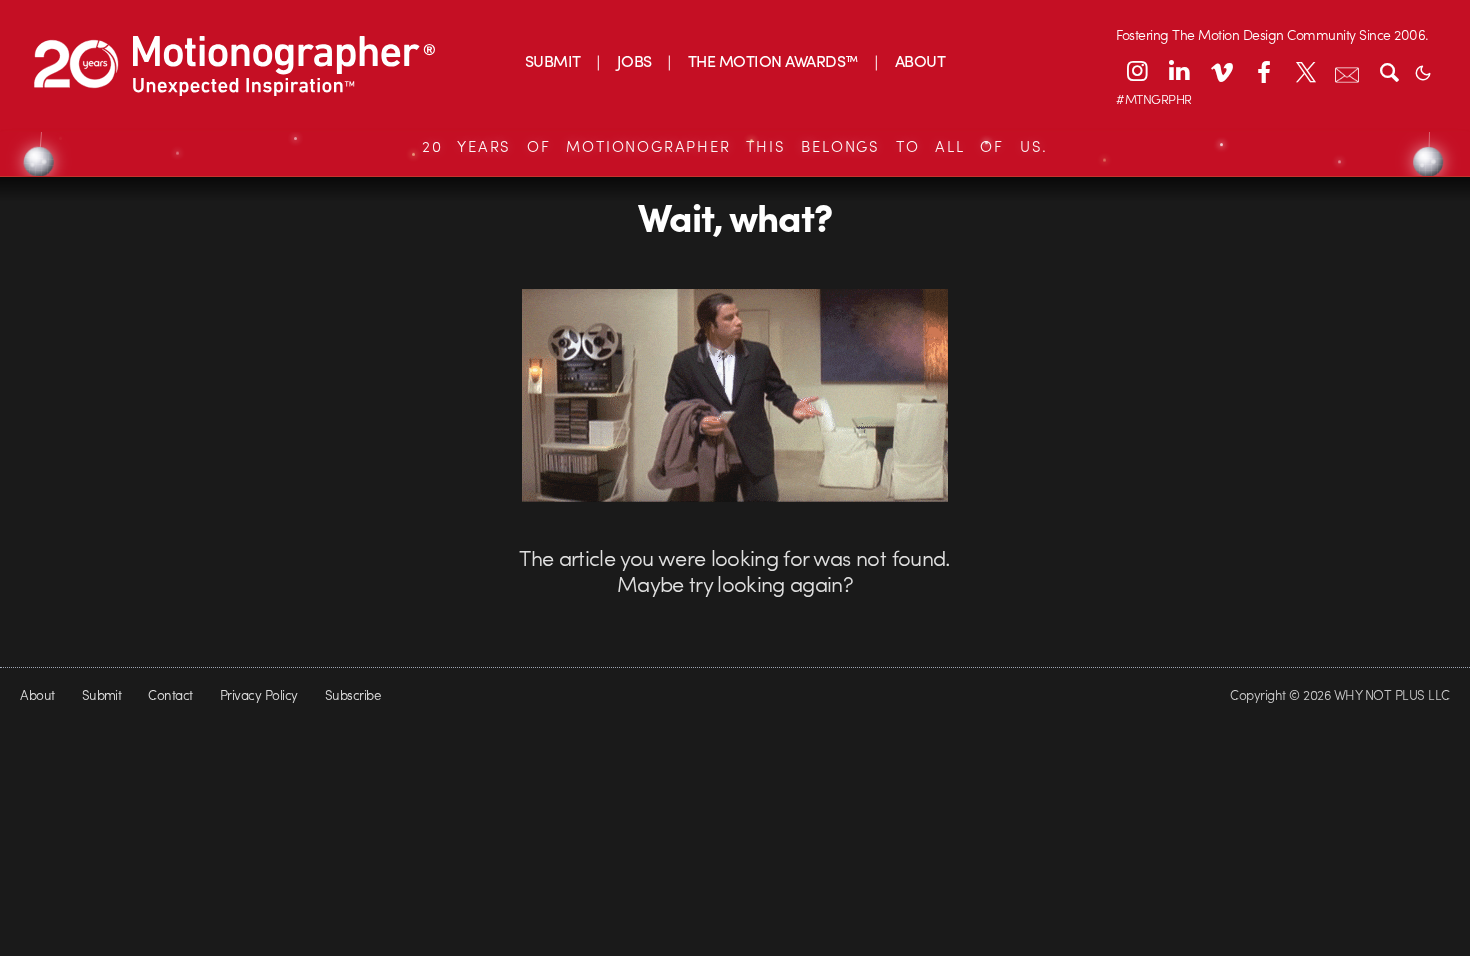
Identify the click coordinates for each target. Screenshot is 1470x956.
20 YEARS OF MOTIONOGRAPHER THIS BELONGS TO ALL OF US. (735, 146)
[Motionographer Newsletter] (1347, 71)
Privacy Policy (259, 694)
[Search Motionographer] (1389, 71)
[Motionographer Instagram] (1137, 71)
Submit (102, 694)
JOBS (634, 60)
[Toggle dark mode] (1423, 71)
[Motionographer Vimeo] (1221, 71)
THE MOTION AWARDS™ (773, 60)
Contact (170, 694)
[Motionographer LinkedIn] (1179, 71)
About (37, 694)
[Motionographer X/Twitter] (1305, 71)
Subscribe (352, 694)
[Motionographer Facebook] (1263, 71)
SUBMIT (553, 60)
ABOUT (920, 60)
